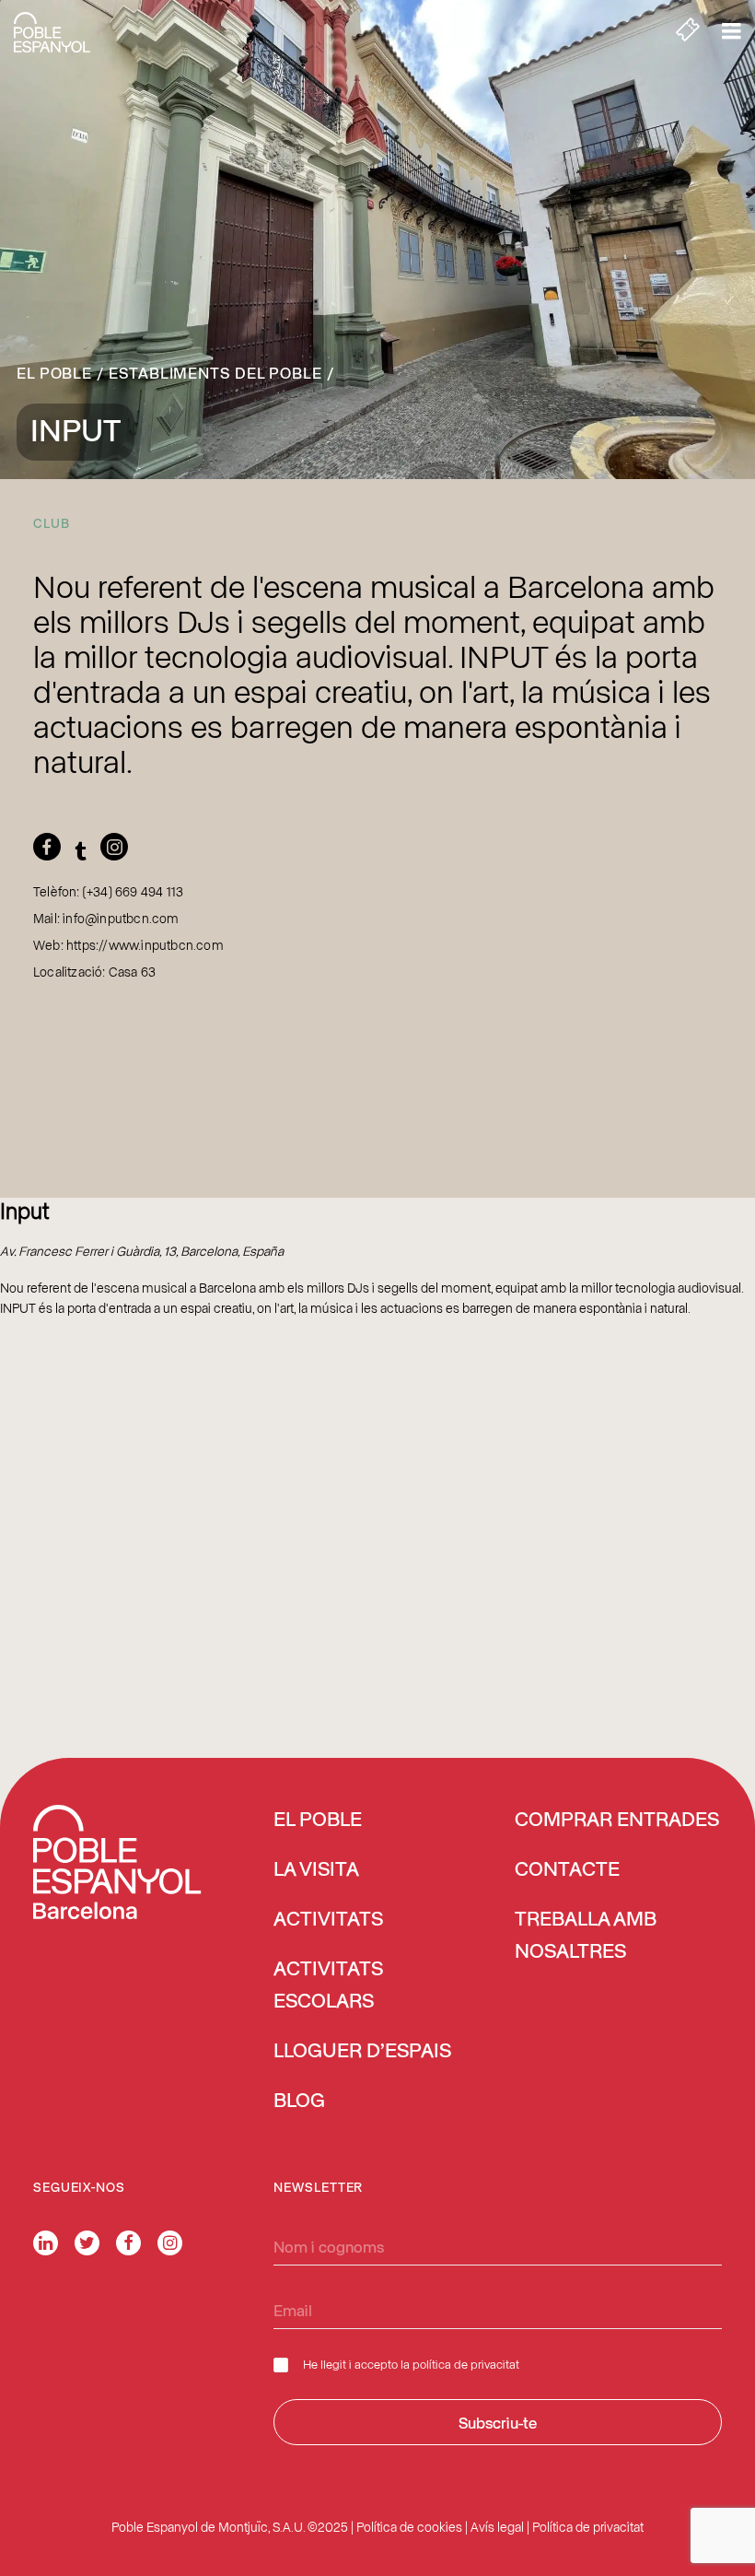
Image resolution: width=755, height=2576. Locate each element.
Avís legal (497, 2527)
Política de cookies (409, 2527)
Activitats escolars (328, 1986)
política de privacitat (466, 2364)
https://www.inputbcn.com (145, 945)
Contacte (567, 1870)
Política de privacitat (588, 2527)
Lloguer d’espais (362, 2052)
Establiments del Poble (215, 372)
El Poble (54, 372)
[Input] (52, 852)
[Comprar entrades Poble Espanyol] (688, 32)
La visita (316, 1870)
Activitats (328, 1920)
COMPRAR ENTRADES (617, 1821)
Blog (299, 2102)
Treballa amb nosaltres (586, 1936)
